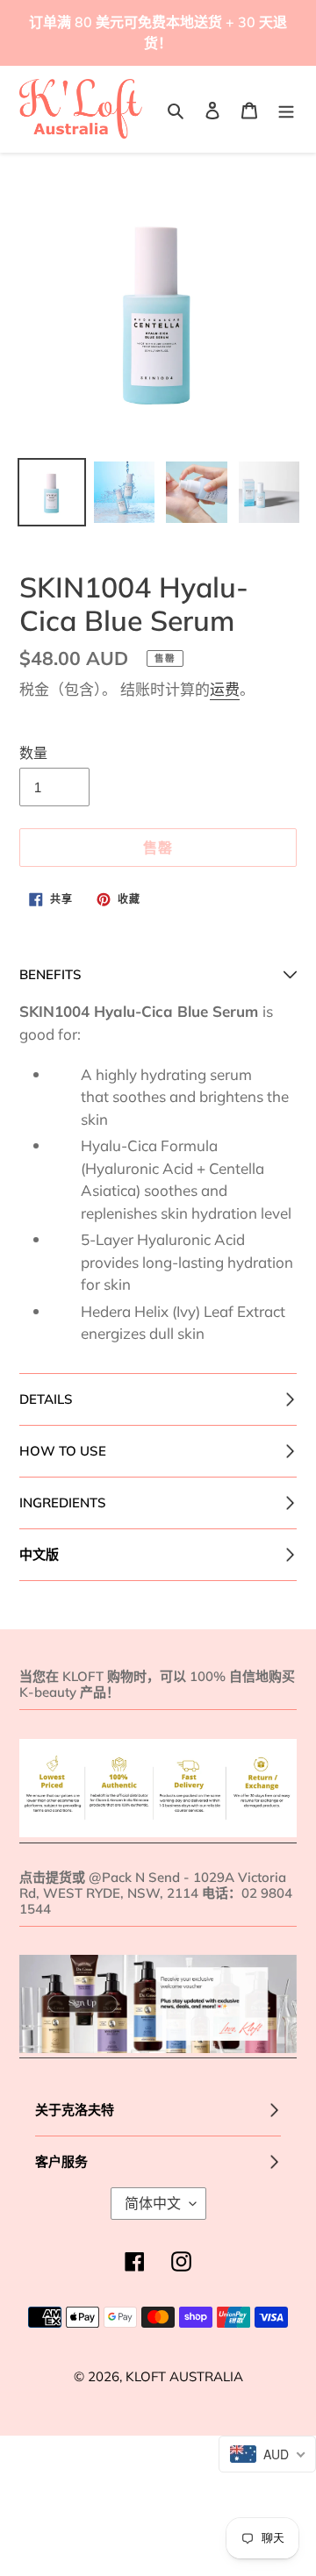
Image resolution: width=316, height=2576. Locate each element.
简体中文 (153, 2203)
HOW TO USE (63, 1451)
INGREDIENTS (63, 1503)
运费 (225, 689)
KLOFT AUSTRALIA (184, 2376)
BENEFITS (50, 974)
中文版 (39, 1554)
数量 (33, 753)
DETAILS (46, 1399)
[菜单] (286, 109)
